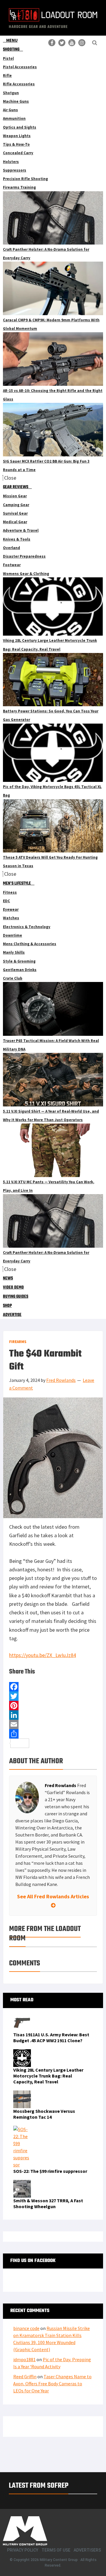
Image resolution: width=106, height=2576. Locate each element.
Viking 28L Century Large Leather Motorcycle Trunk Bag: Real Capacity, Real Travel (48, 2076)
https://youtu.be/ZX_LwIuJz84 (43, 1655)
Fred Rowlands (61, 1785)
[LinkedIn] (53, 1715)
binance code (26, 2328)
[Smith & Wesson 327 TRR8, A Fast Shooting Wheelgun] (22, 2183)
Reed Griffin (25, 2376)
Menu (12, 40)
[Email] (53, 1724)
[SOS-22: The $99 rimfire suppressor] (22, 2129)
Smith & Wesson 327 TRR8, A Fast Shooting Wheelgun (48, 2203)
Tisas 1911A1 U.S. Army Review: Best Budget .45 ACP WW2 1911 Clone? (51, 2037)
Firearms (18, 1342)
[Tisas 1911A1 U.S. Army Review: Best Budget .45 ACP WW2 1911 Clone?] (22, 2017)
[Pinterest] (53, 1706)
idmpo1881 (24, 2359)
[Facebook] (53, 1687)
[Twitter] (53, 1696)
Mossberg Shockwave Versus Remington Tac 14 (44, 2114)
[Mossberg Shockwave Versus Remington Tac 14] (22, 2094)
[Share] (53, 1734)
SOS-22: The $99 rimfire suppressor (50, 2171)
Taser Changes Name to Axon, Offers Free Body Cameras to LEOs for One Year (52, 2384)
